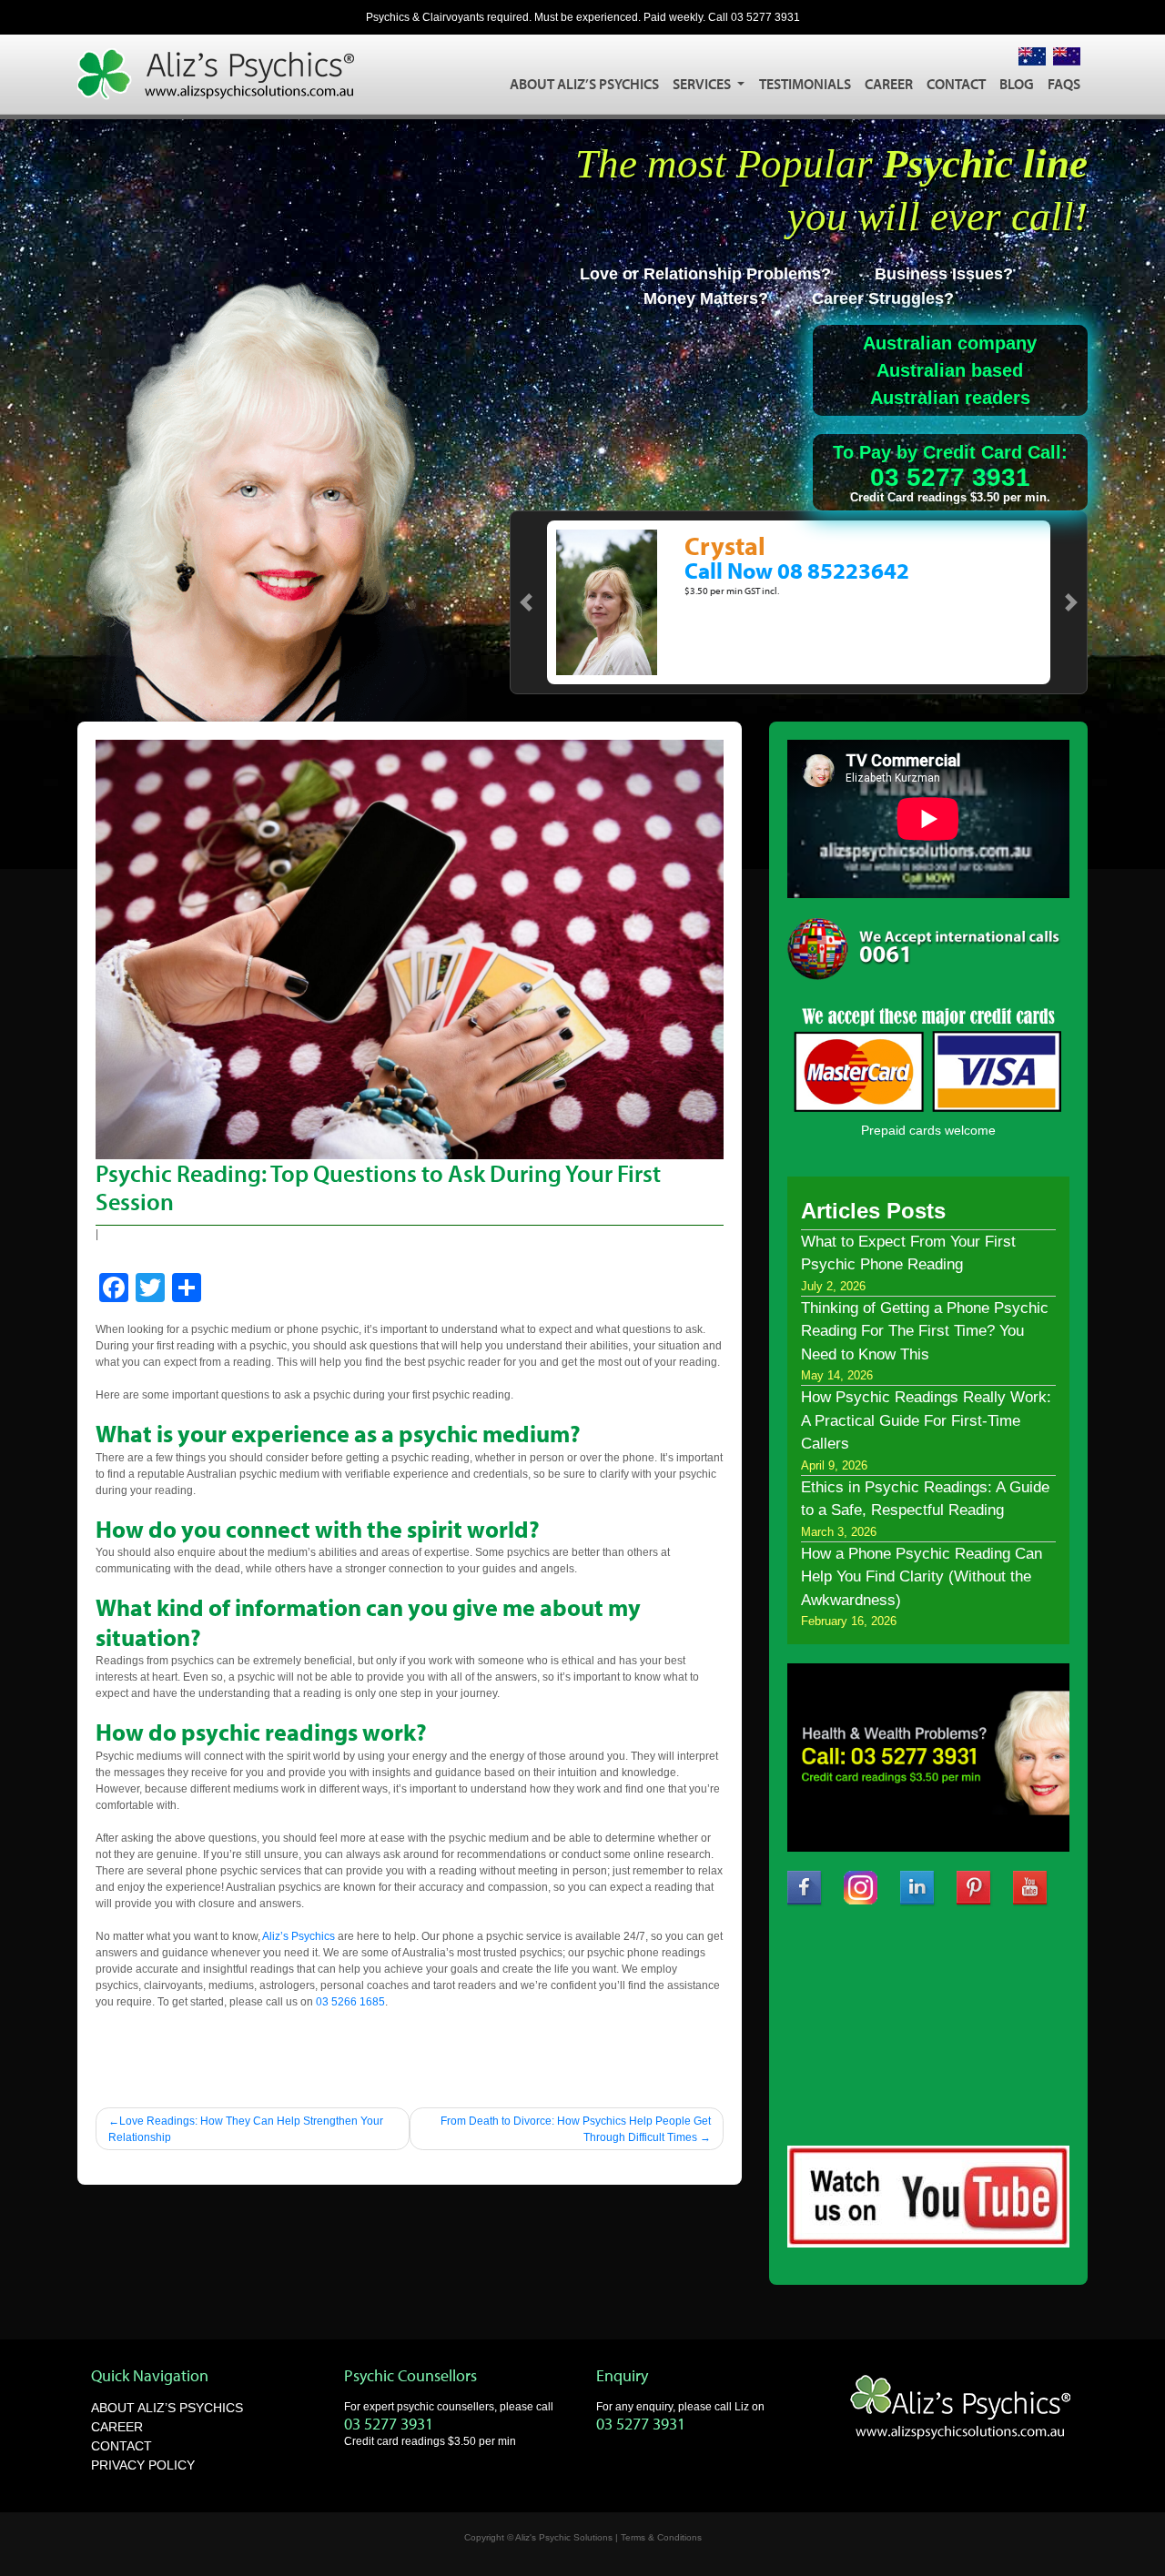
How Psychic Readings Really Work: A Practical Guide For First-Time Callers (926, 1420)
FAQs (1064, 84)
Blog (1017, 84)
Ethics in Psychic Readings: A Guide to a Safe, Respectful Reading (925, 1499)
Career (889, 84)
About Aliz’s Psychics (584, 84)
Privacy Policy (143, 2465)
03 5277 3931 (765, 17)
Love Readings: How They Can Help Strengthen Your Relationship (246, 2129)
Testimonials (805, 84)
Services (703, 84)
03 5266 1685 (350, 2002)
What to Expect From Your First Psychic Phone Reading (908, 1253)
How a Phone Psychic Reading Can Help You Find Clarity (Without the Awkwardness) (922, 1577)
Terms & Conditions (661, 2537)
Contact (956, 84)
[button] (526, 602)
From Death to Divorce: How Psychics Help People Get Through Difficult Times (576, 2129)
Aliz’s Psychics (299, 1936)
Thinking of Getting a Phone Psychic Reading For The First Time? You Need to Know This (925, 1331)
